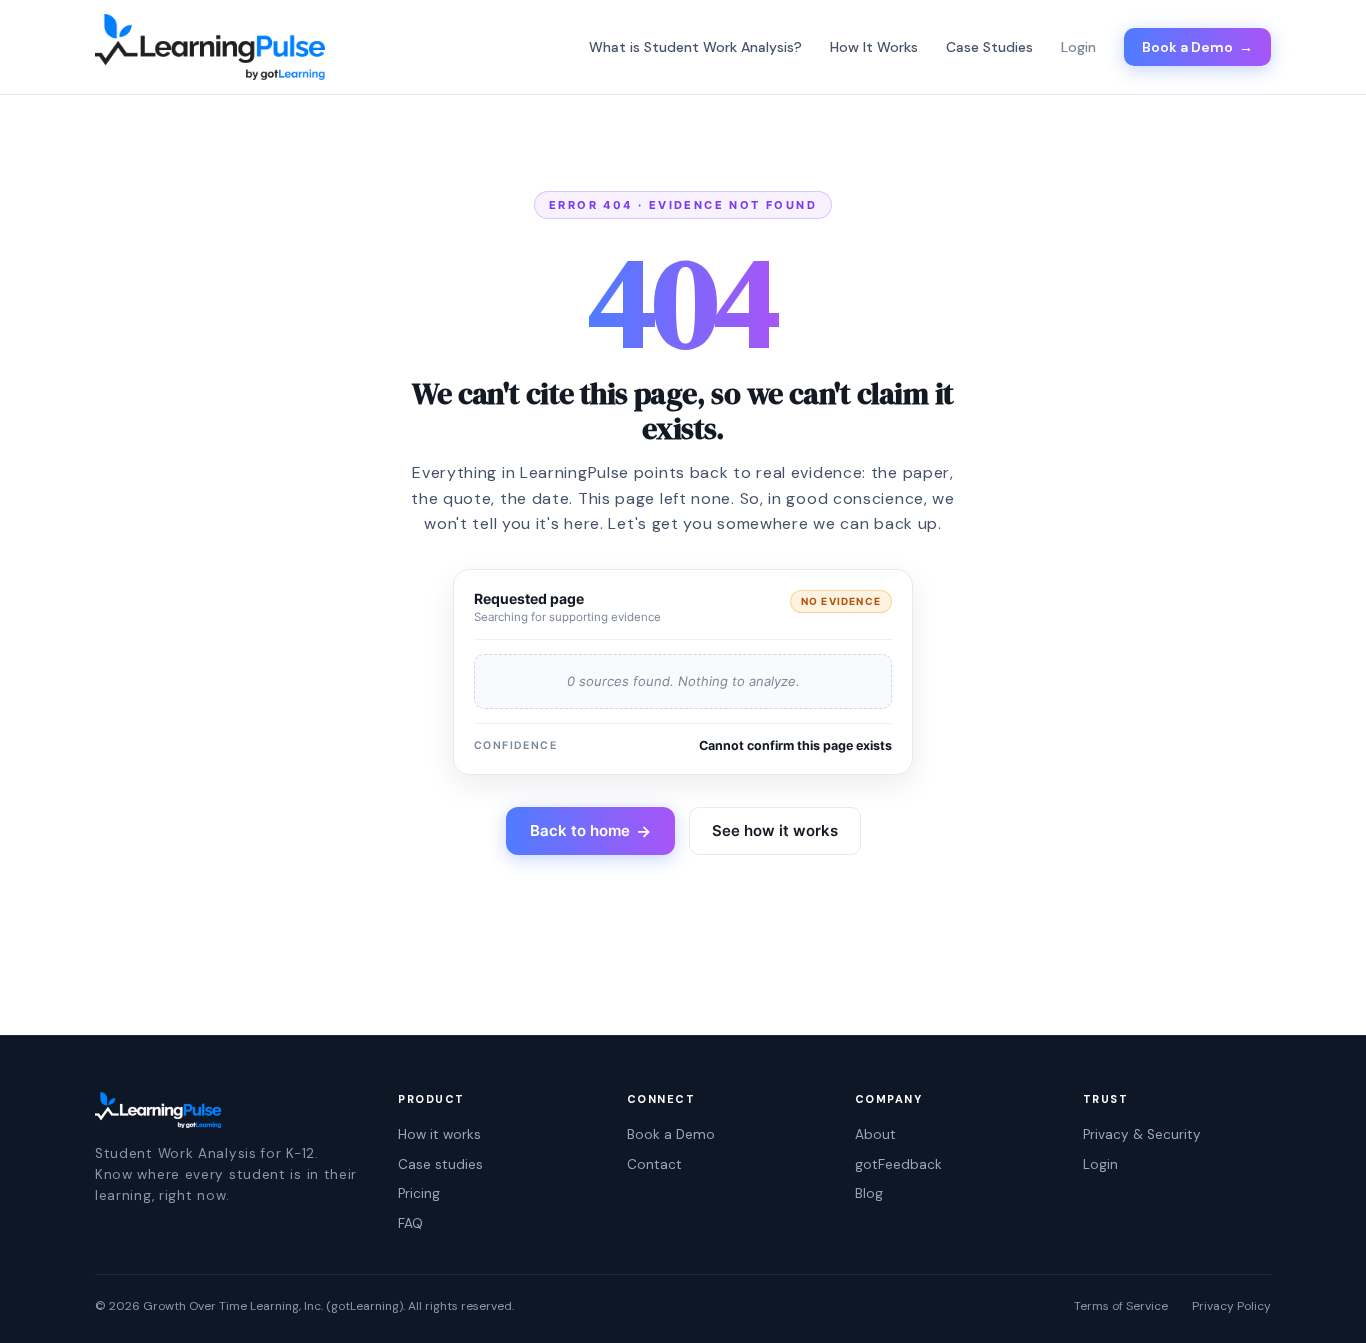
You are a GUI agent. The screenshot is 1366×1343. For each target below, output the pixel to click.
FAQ (410, 1223)
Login (1100, 1164)
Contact (654, 1164)
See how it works (775, 830)
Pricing (419, 1193)
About (875, 1134)
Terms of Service (1121, 1306)
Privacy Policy (1231, 1306)
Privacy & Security (1142, 1134)
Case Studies (989, 47)
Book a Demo (1197, 47)
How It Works (874, 47)
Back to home (590, 831)
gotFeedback (898, 1164)
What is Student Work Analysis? (695, 47)
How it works (439, 1134)
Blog (869, 1193)
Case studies (440, 1164)
